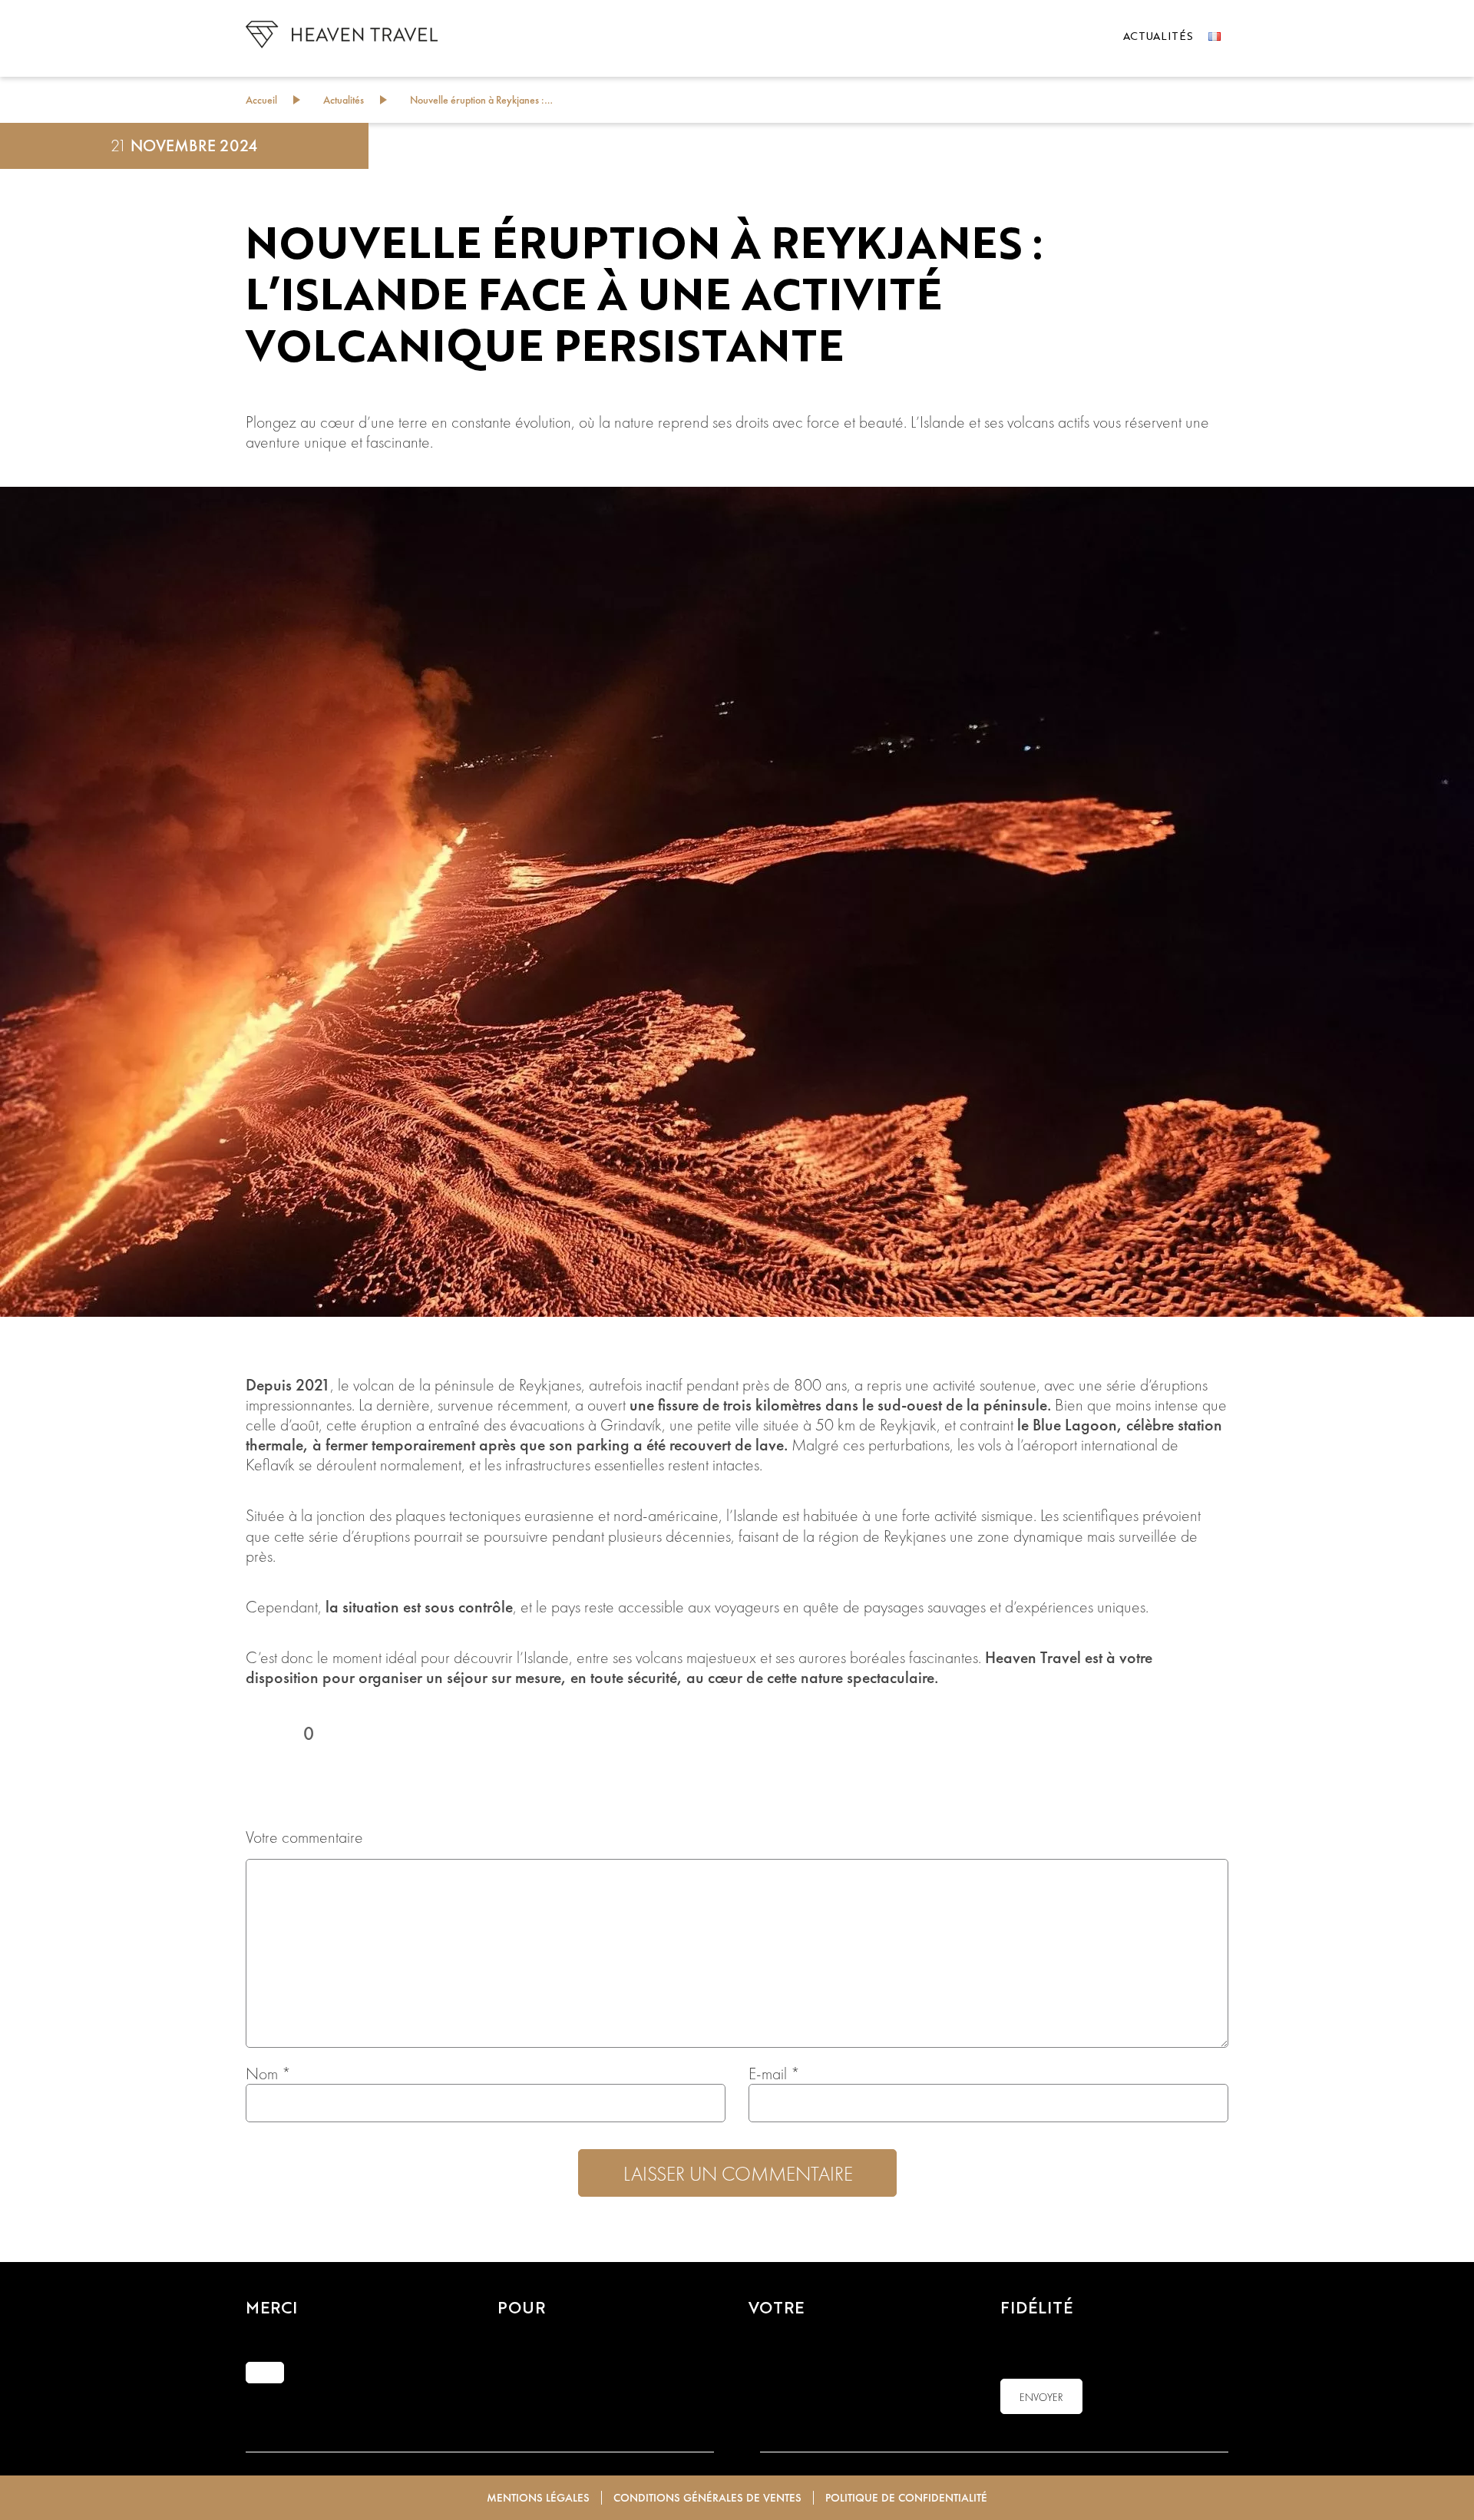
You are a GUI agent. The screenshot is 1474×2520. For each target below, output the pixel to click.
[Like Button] (261, 1734)
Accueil (261, 100)
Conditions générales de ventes (707, 2498)
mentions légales (538, 2498)
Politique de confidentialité (906, 2498)
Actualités (1158, 37)
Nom (268, 2074)
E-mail (774, 2074)
